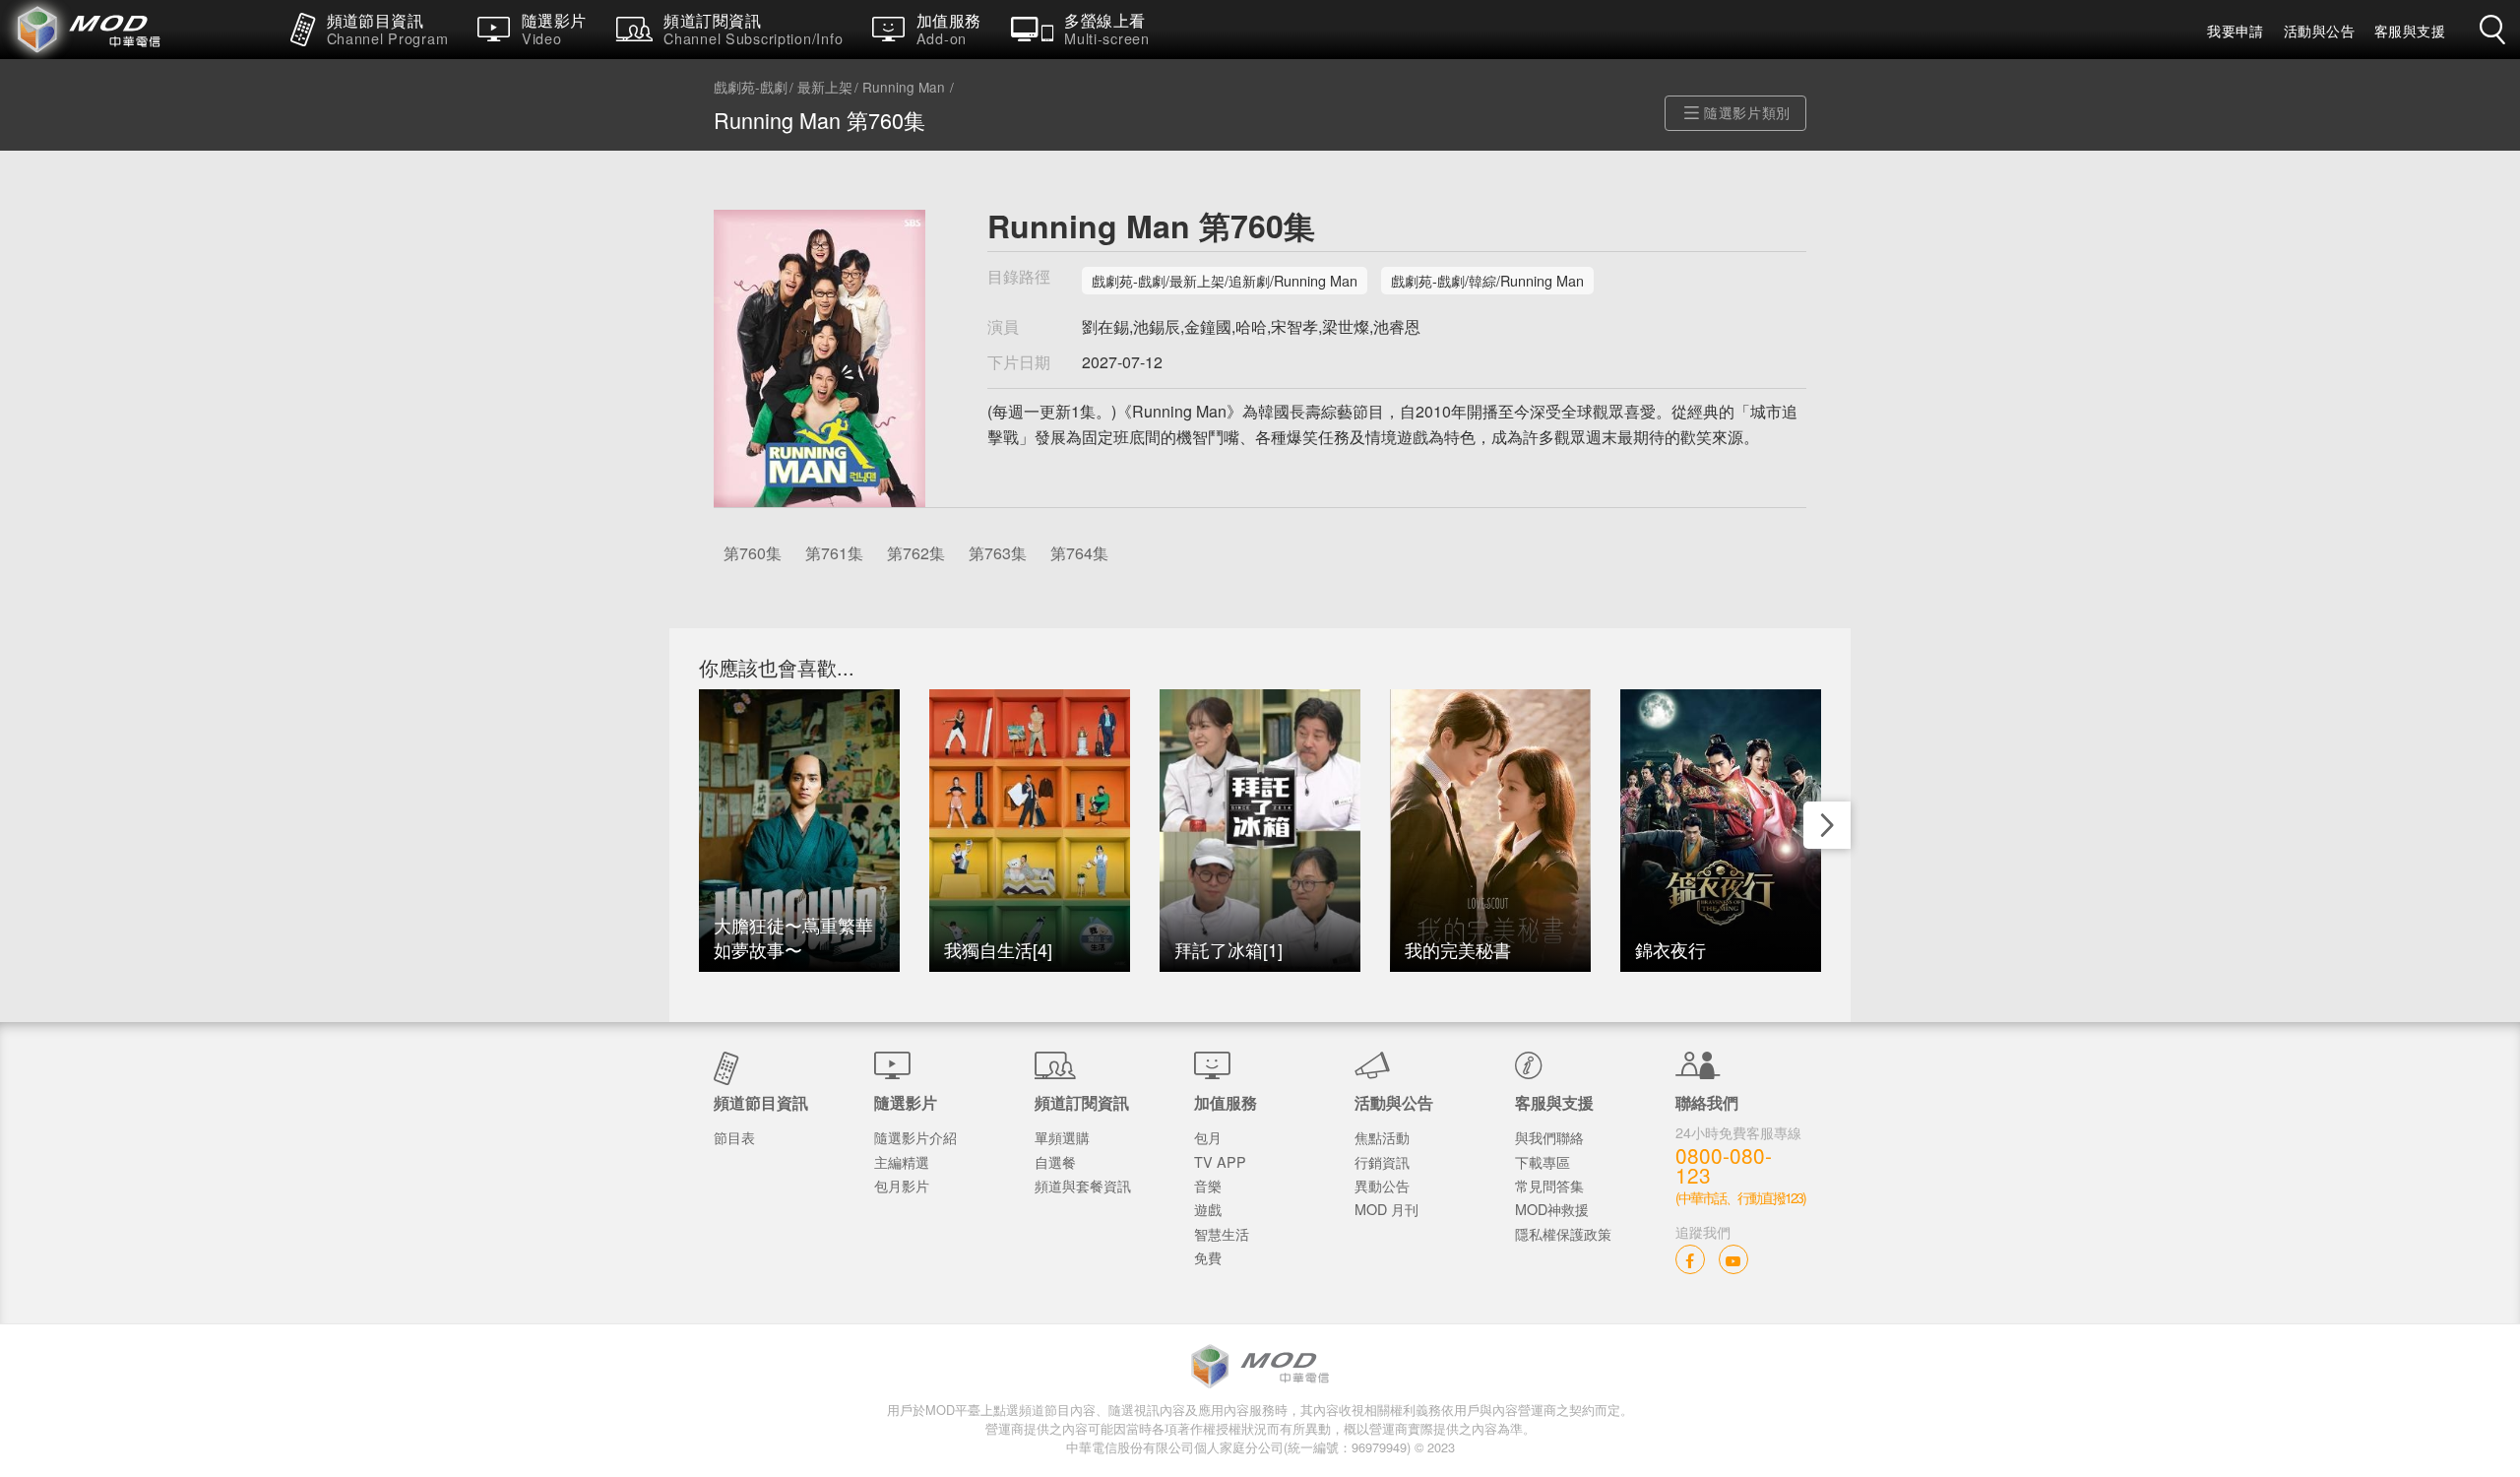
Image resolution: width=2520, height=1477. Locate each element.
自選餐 (1055, 1161)
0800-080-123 (1724, 1166)
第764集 (1079, 553)
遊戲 (1208, 1209)
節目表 (734, 1137)
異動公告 (1382, 1185)
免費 (1208, 1257)
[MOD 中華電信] (138, 30)
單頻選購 (1062, 1137)
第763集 (998, 553)
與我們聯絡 (1549, 1137)
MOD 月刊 (1386, 1209)
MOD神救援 (1552, 1209)
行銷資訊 (1382, 1161)
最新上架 (825, 88)
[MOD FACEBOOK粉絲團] (1690, 1259)
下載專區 (1543, 1161)
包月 (1208, 1137)
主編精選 (902, 1161)
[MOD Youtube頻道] (1733, 1259)
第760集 (753, 553)
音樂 (1208, 1185)
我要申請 (2236, 31)
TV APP (1220, 1161)
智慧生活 (1222, 1233)
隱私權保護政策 (1563, 1233)
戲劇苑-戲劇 (751, 88)
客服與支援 (2410, 31)
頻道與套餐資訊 (1083, 1185)
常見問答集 (1549, 1185)
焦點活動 (1382, 1137)
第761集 (834, 553)
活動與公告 (2319, 31)
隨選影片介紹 (915, 1137)
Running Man (904, 88)
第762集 (916, 553)
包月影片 (902, 1185)
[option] (799, 831)
